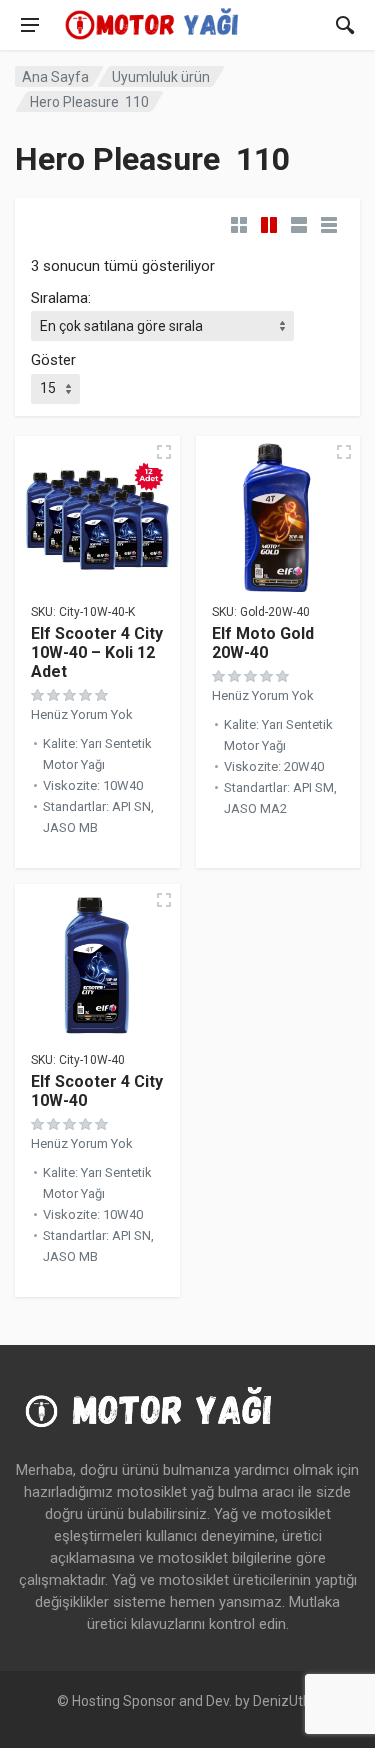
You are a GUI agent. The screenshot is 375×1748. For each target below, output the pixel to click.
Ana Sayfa (55, 77)
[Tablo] (329, 225)
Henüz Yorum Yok (82, 714)
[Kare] (239, 225)
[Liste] (299, 225)
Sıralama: (61, 298)
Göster (53, 360)
